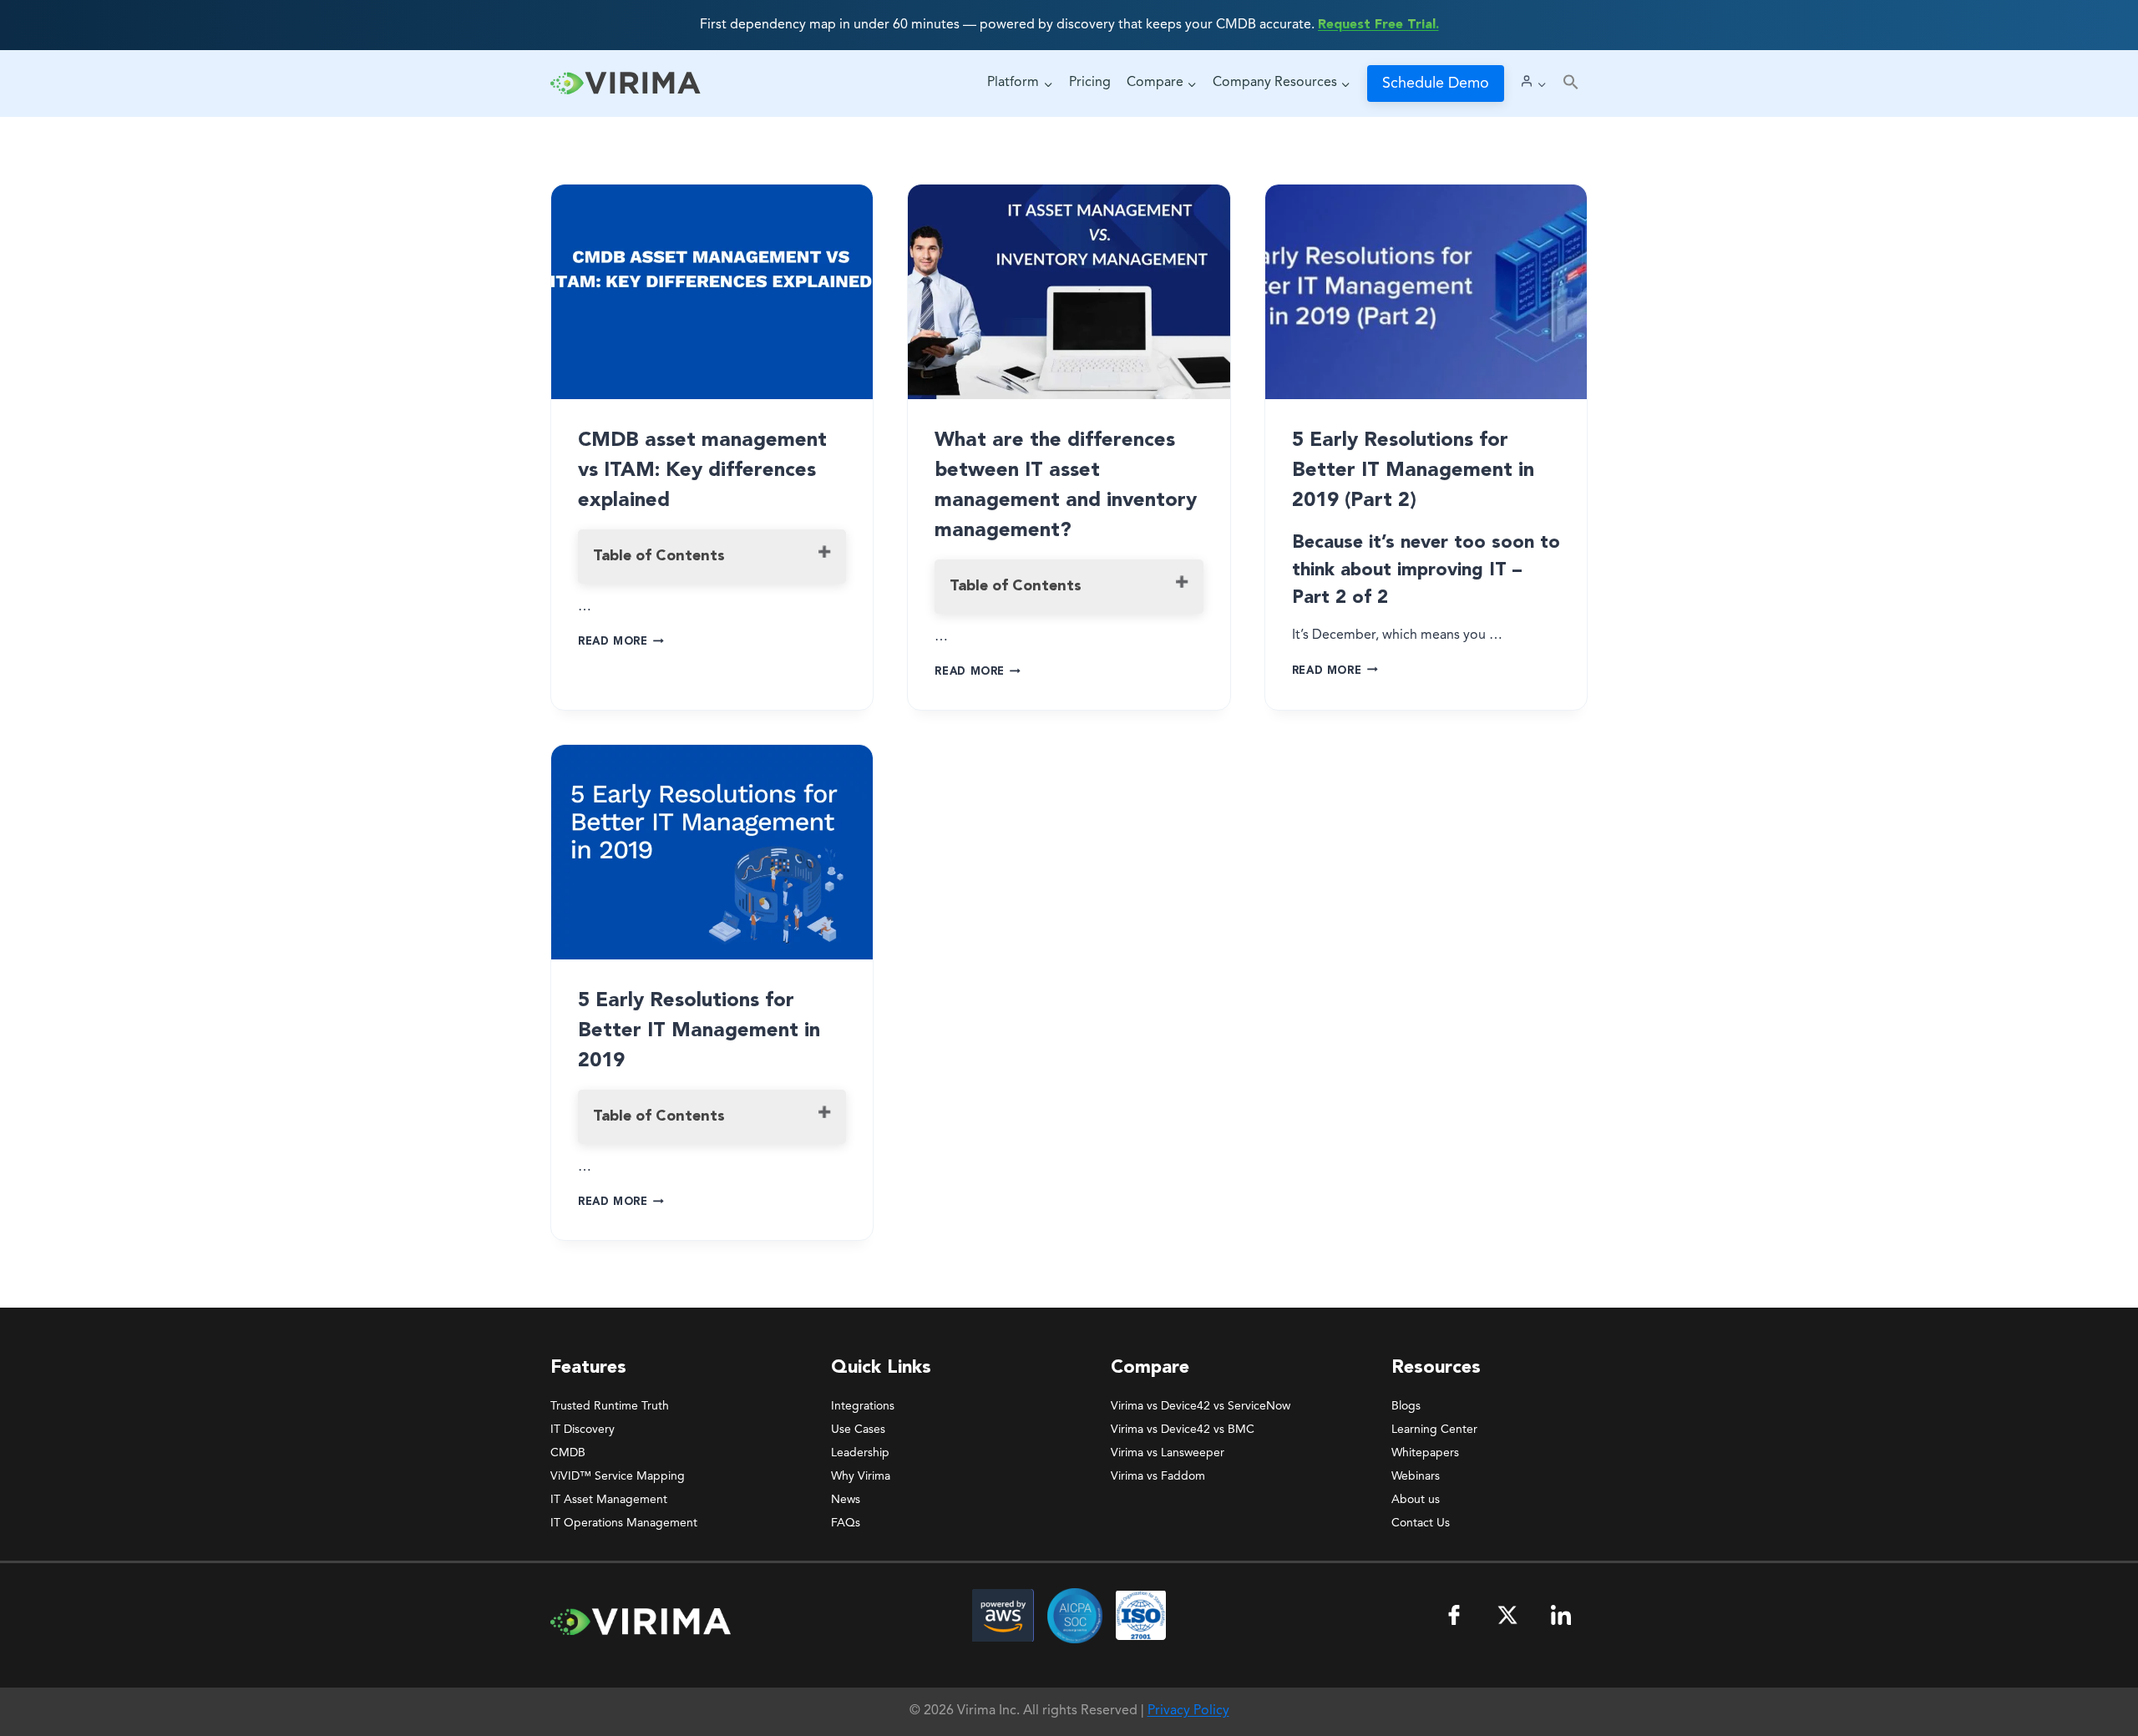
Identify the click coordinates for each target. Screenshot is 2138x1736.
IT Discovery (583, 1430)
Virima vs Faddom (1158, 1476)
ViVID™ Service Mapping (618, 1476)
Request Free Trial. (1378, 25)
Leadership (860, 1453)
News (846, 1500)
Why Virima (861, 1476)
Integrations (863, 1406)
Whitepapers (1425, 1453)
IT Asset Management (609, 1500)
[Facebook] (1454, 1615)
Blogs (1406, 1406)
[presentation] (712, 292)
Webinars (1416, 1476)
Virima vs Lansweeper (1168, 1453)
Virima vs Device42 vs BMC (1183, 1430)
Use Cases (858, 1430)
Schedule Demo (1436, 84)
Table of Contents (659, 556)
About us (1416, 1500)
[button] (1571, 83)
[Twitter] (1507, 1615)
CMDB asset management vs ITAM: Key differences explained (702, 471)
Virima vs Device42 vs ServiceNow (1201, 1406)
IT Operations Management (624, 1523)
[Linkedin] (1561, 1615)
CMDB (568, 1453)
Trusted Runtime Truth (610, 1406)
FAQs (846, 1523)
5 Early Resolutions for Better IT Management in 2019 (699, 1031)
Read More (621, 642)
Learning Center (1434, 1430)
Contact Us (1421, 1523)
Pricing (1090, 83)
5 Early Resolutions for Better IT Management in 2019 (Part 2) (1413, 471)
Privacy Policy (1188, 1711)
